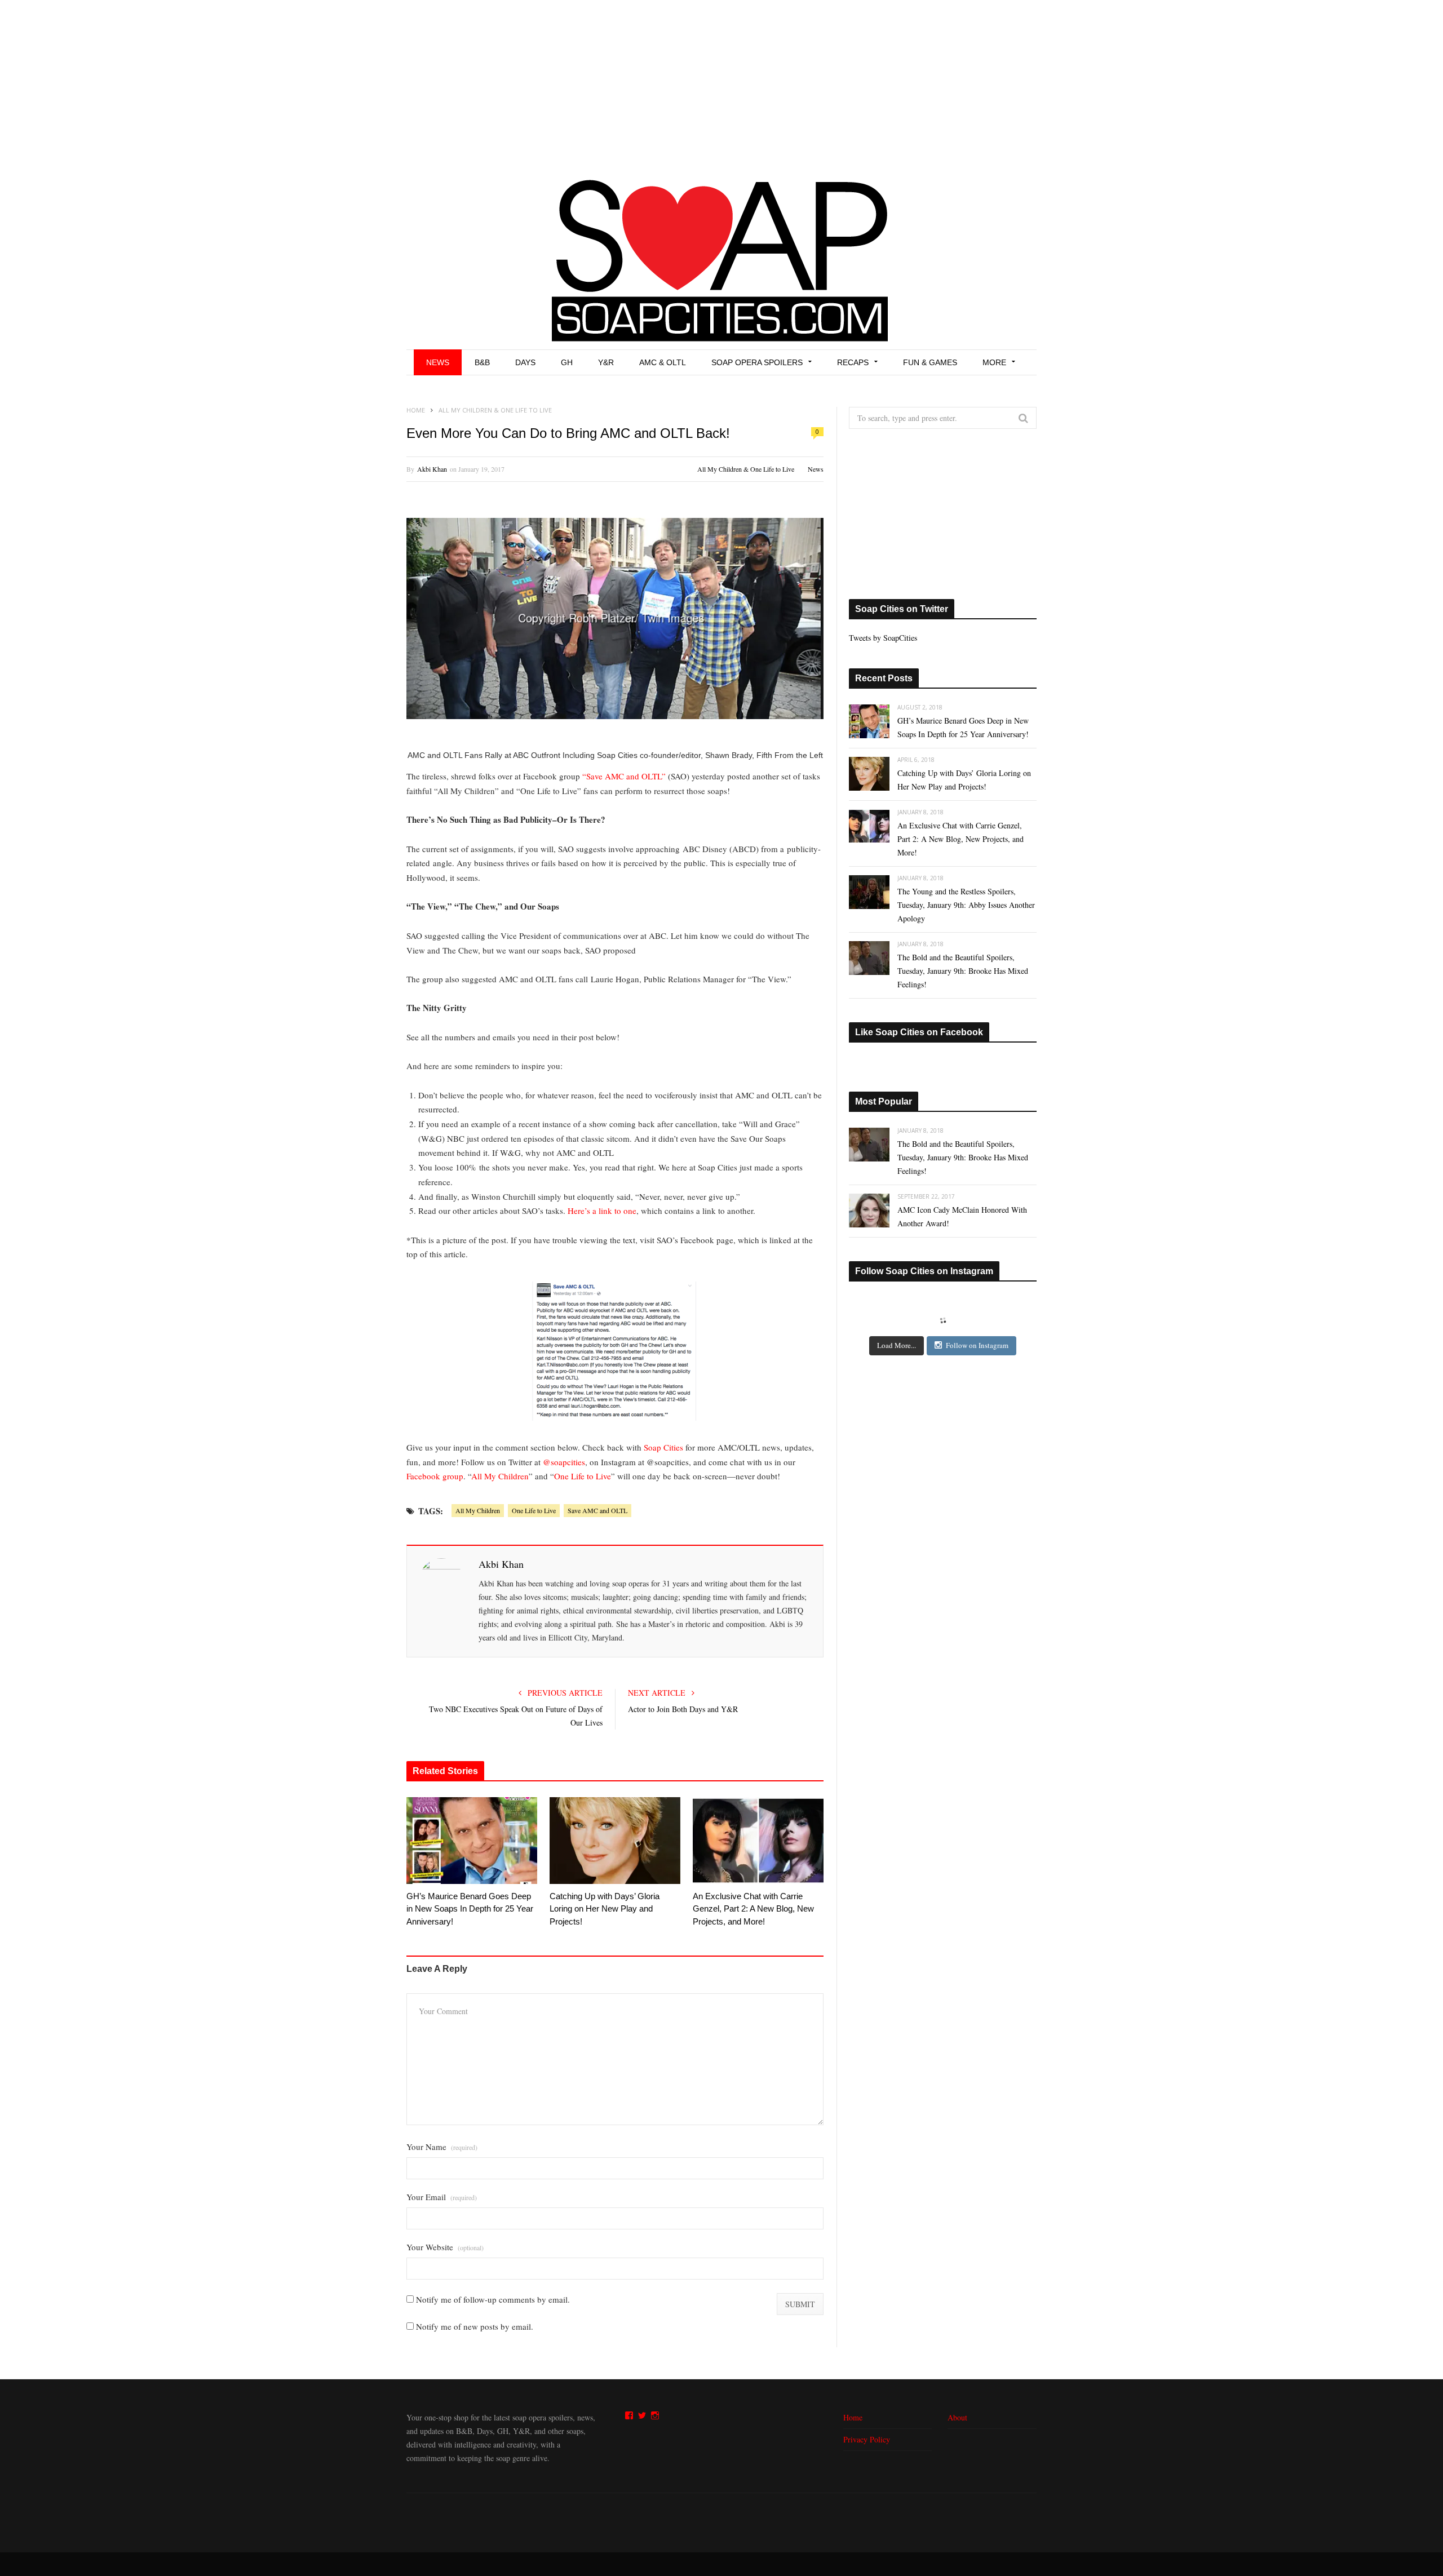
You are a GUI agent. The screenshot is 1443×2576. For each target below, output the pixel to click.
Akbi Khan (432, 469)
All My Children (500, 1476)
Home (853, 2417)
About (957, 2417)
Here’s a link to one (602, 1211)
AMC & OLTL (663, 362)
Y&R (606, 362)
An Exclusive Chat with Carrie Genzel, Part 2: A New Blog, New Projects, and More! (753, 1909)
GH (567, 362)
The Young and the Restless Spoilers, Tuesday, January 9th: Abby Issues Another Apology (966, 905)
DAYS (525, 362)
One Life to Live (583, 1476)
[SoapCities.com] (721, 259)
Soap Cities (663, 1447)
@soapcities (564, 1462)
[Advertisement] (721, 85)
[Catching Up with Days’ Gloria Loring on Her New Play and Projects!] (615, 1841)
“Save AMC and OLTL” (624, 776)
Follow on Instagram (977, 1345)
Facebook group (435, 1476)
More (994, 362)
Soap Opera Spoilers (757, 362)
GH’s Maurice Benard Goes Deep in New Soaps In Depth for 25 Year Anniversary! (470, 1909)
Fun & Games (930, 362)
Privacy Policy (867, 2439)
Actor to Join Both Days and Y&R (683, 1709)
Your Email (442, 2197)
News (438, 362)
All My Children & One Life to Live (746, 469)
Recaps (853, 362)
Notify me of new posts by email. (475, 2326)
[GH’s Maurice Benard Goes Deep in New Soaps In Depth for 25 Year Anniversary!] (472, 1841)
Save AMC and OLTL (597, 1510)
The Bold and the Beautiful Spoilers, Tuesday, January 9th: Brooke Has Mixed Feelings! (963, 971)
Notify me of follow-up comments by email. (493, 2299)
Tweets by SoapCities (883, 638)
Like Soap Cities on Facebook (919, 1032)
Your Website (445, 2247)
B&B (482, 362)
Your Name (442, 2147)
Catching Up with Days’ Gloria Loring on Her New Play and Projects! (605, 1909)
